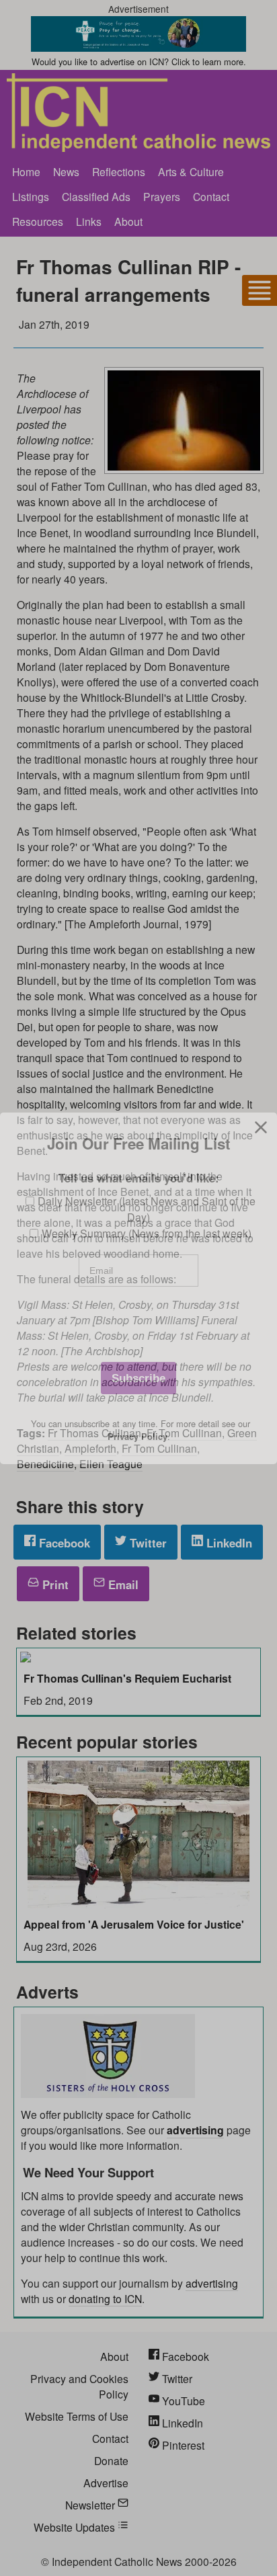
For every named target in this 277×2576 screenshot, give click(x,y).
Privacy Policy (137, 1437)
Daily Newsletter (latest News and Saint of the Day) (147, 1209)
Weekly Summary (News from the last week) (147, 1233)
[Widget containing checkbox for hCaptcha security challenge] (138, 1325)
